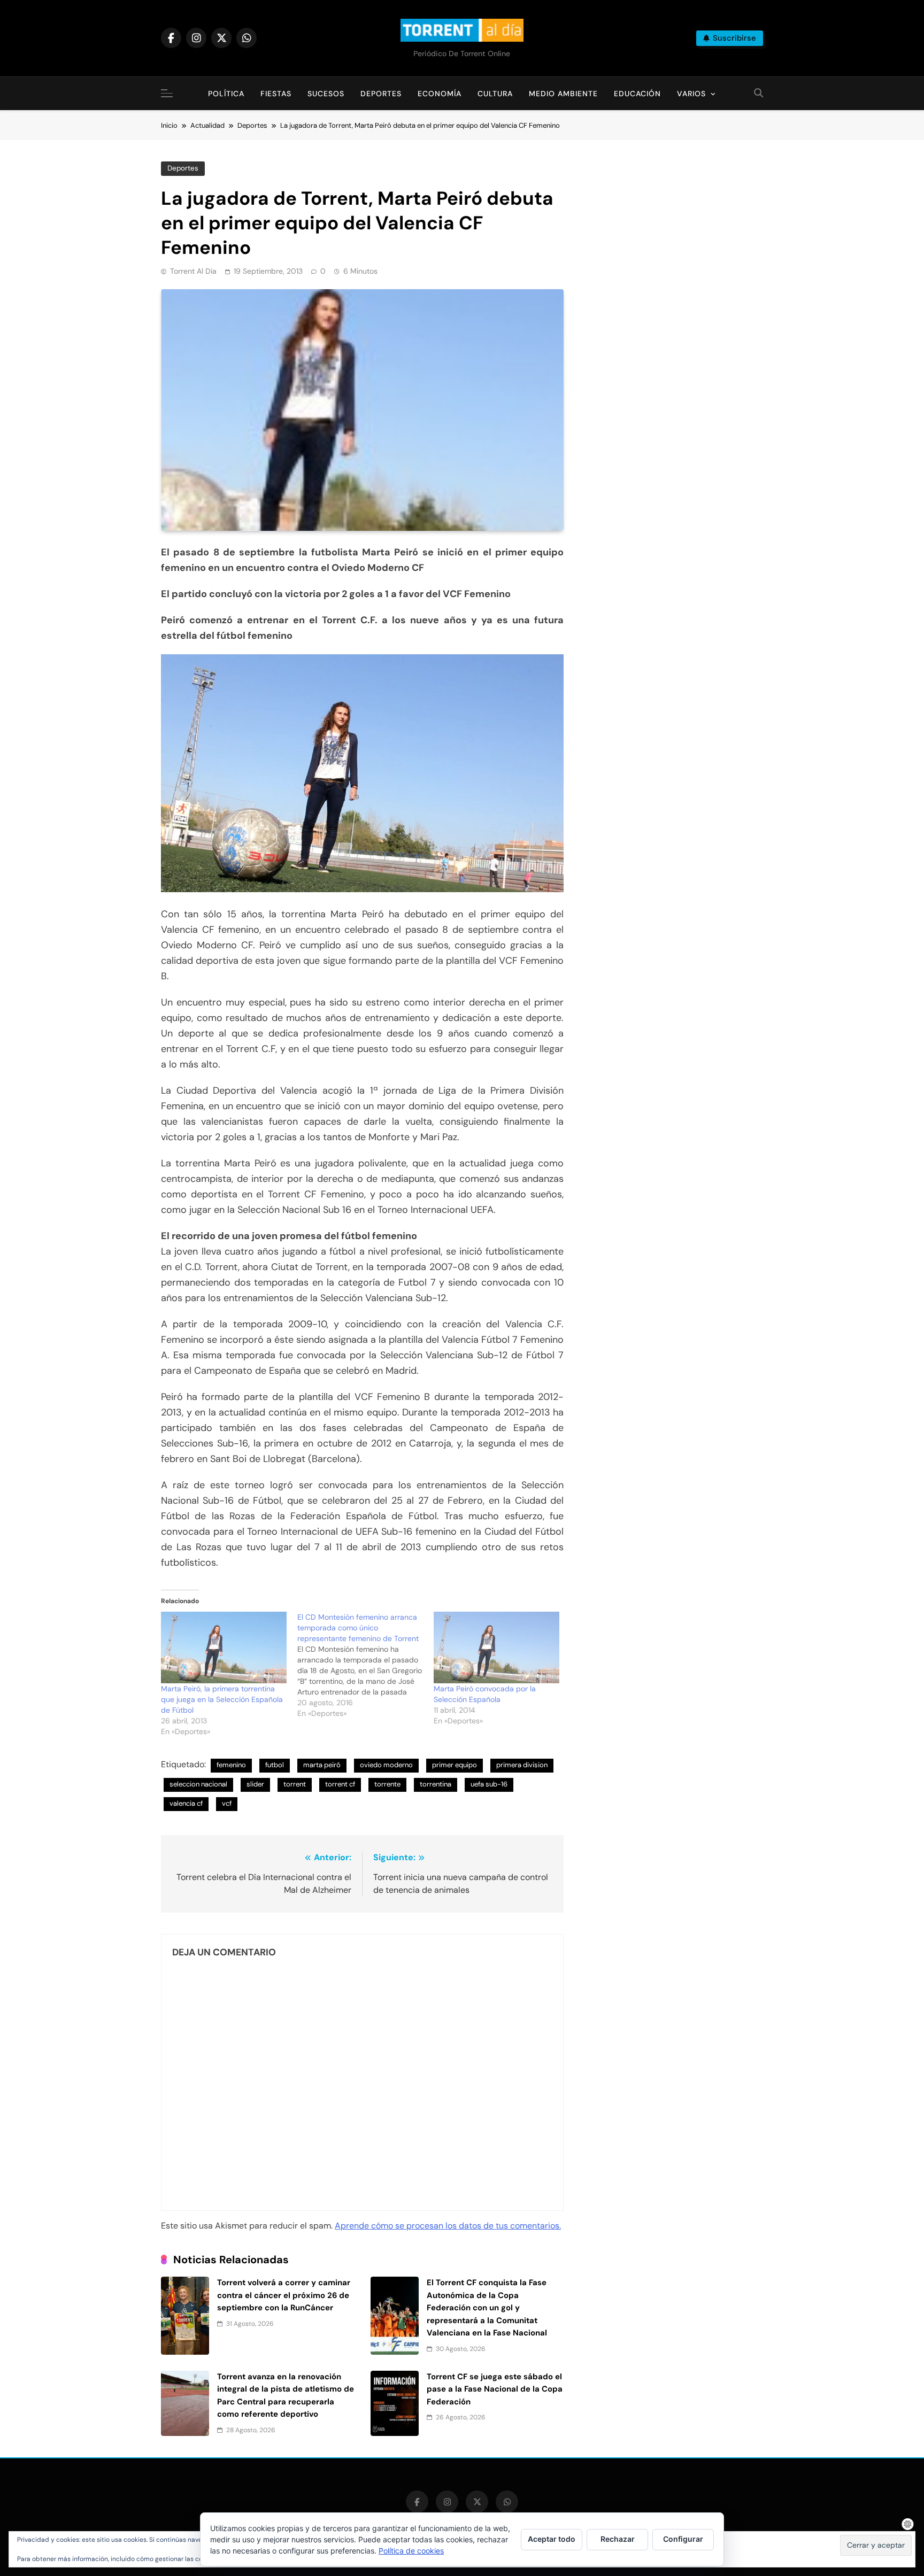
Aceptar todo (552, 2539)
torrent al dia (193, 271)
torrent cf (340, 1784)
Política (226, 94)
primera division (522, 1765)
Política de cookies (411, 2551)
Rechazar (618, 2539)
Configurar (683, 2539)
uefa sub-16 (489, 1784)
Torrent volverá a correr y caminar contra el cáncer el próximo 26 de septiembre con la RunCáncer (284, 2295)
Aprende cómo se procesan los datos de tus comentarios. (448, 2226)
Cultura (495, 94)
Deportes (381, 94)
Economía (440, 94)
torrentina (436, 1784)
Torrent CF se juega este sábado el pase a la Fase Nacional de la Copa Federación (495, 2389)
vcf (227, 1803)
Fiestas (276, 94)
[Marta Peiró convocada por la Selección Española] (496, 1647)
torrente (387, 1784)
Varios (691, 94)
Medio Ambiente (563, 94)
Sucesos (326, 94)
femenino (231, 1765)
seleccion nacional (198, 1784)
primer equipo (455, 1765)
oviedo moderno (386, 1765)
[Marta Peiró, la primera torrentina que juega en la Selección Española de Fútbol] (224, 1647)
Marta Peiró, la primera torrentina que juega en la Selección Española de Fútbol (222, 1699)
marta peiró (322, 1765)
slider (255, 1784)
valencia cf (186, 1803)
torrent (295, 1784)
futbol (275, 1765)
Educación (637, 94)
